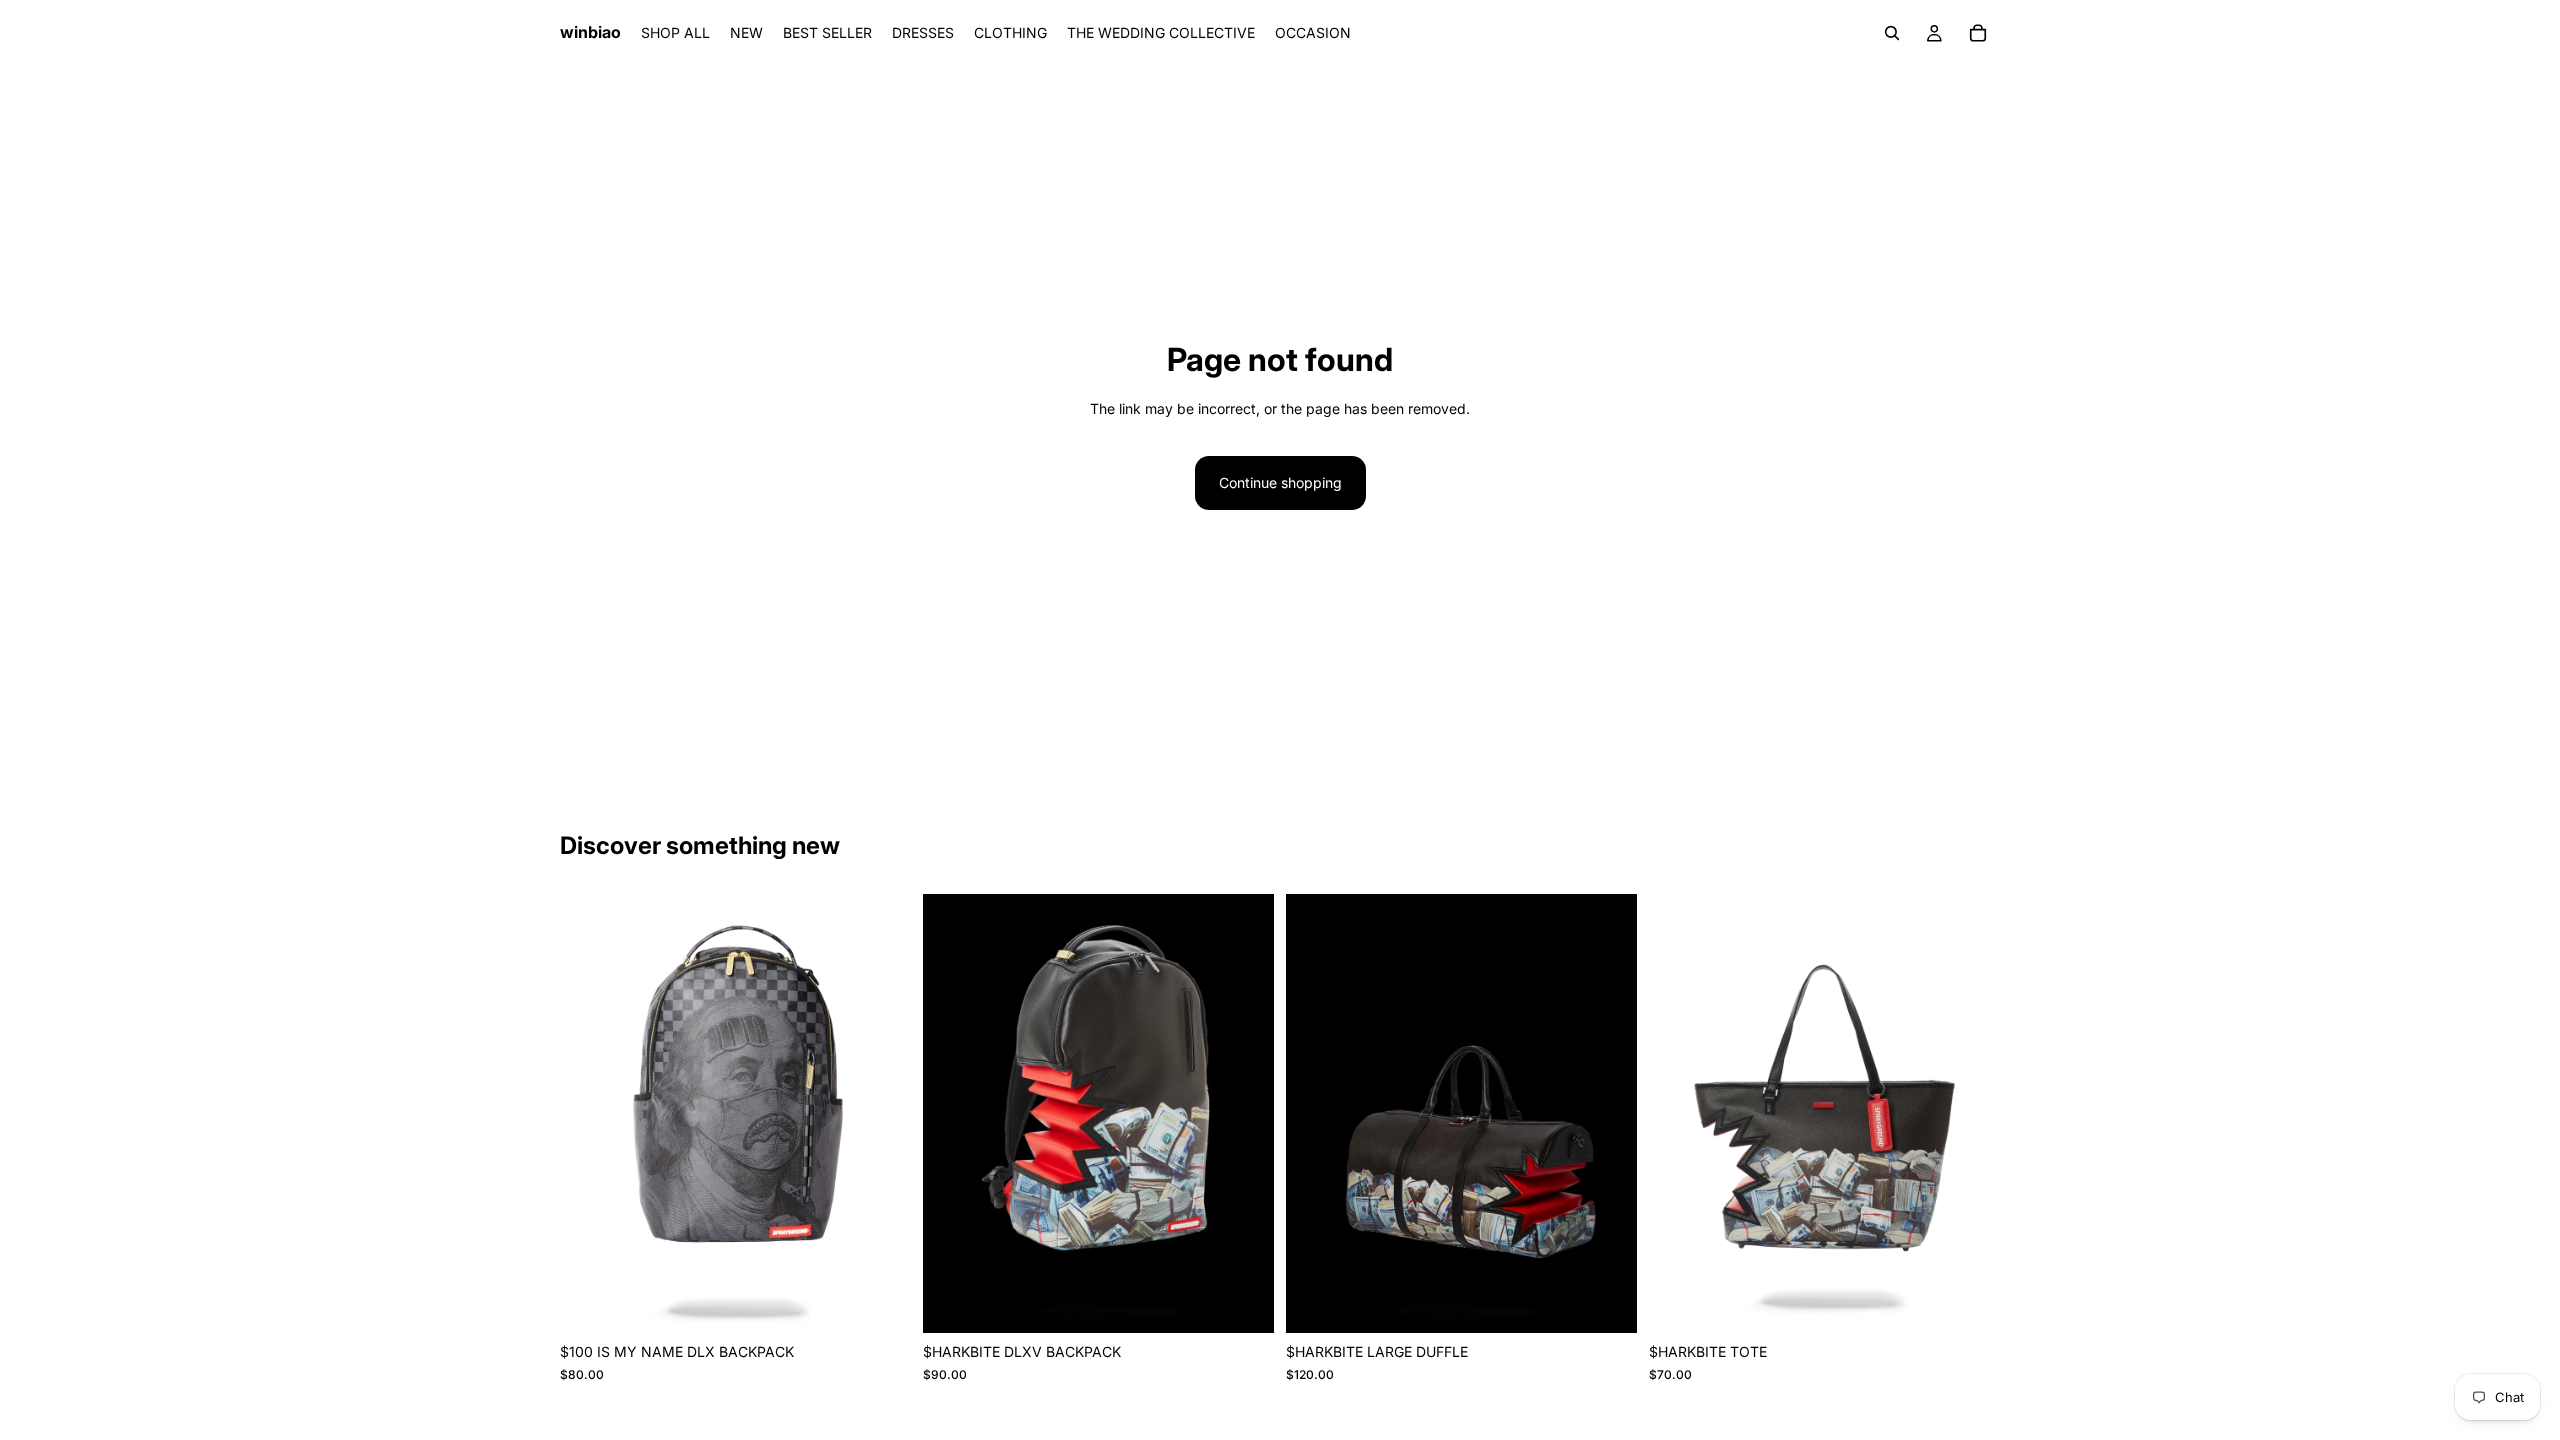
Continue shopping (1280, 482)
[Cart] (1978, 33)
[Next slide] (881, 1114)
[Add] (880, 1302)
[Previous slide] (590, 1114)
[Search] (1892, 33)
